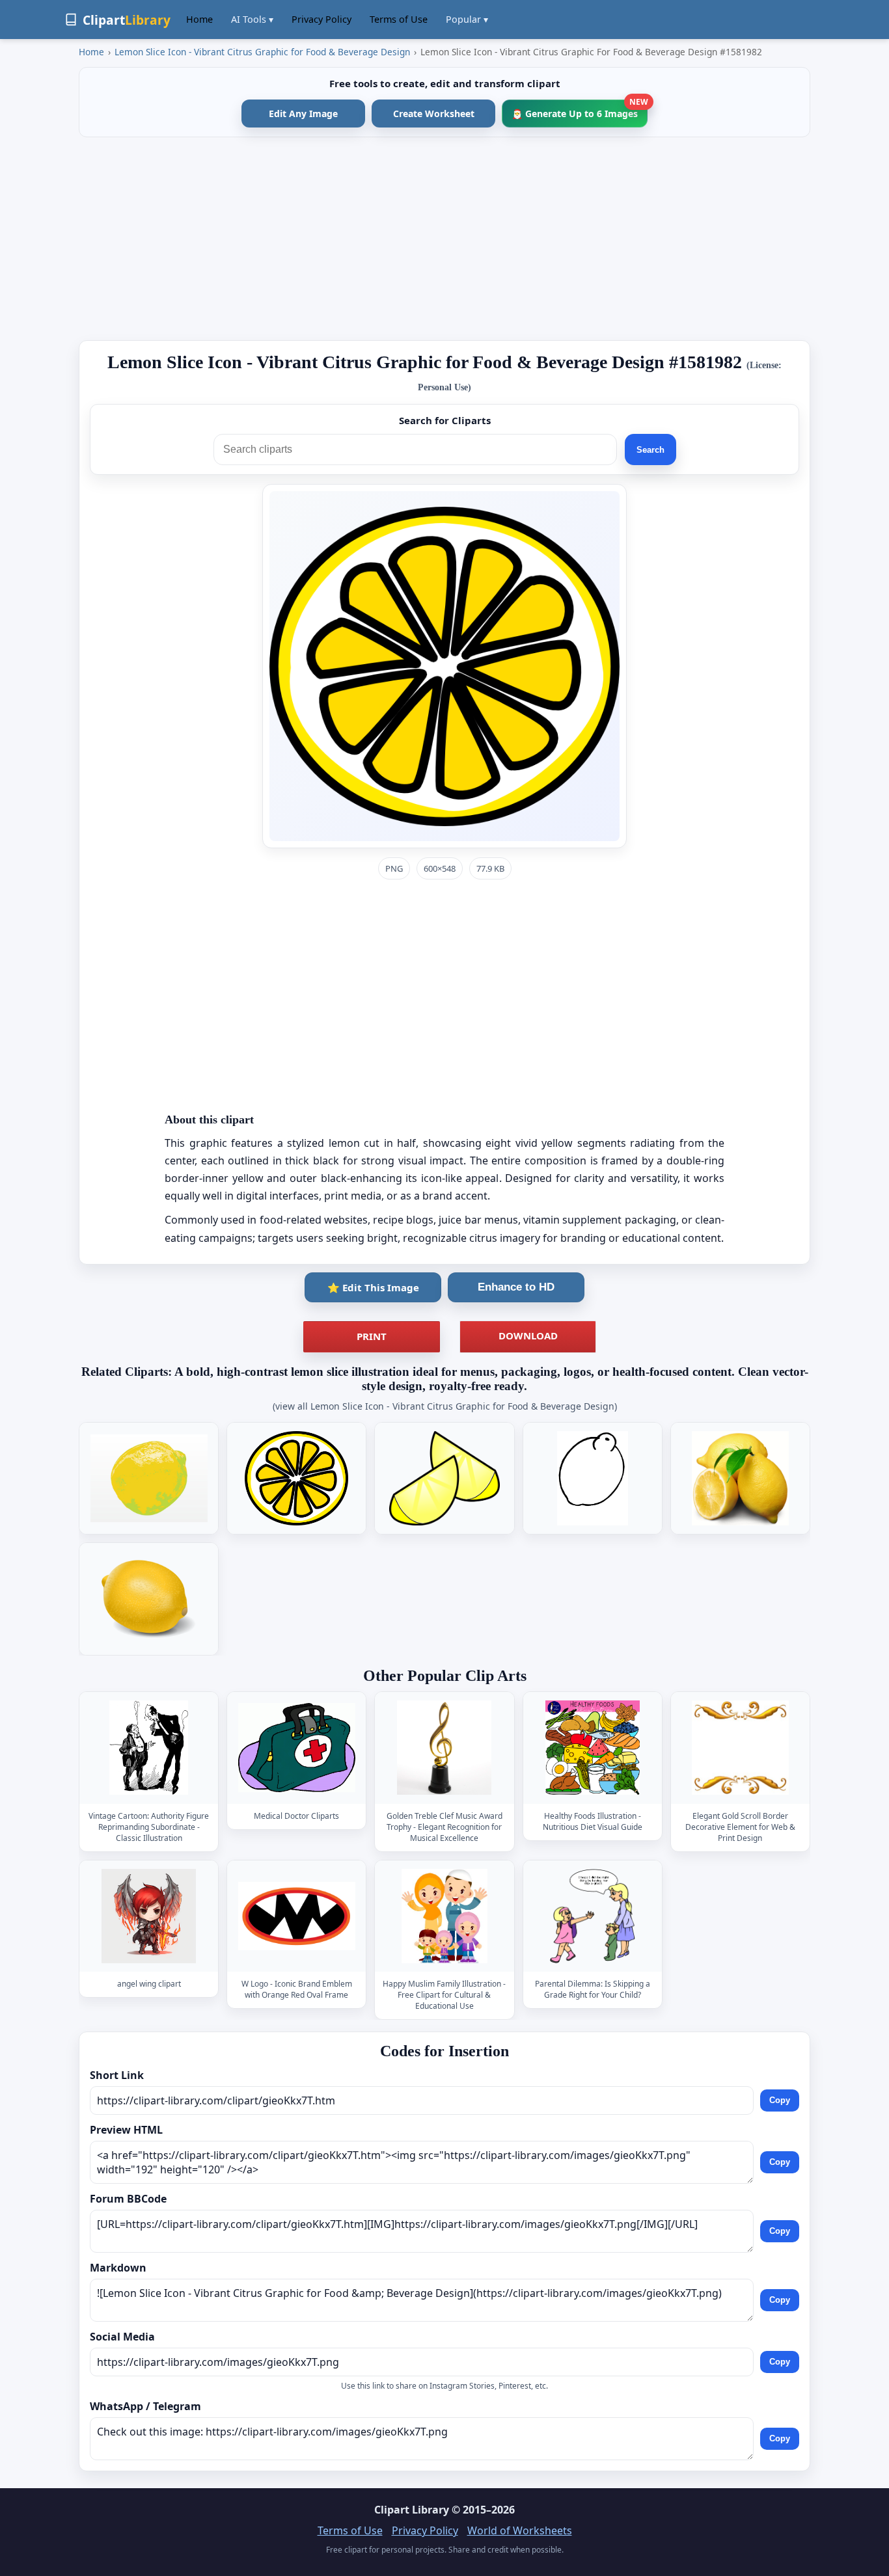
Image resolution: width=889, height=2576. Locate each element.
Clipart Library (412, 2510)
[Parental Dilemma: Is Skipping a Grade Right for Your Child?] (592, 1916)
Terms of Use (399, 19)
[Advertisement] (444, 239)
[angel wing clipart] (149, 1916)
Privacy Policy (321, 19)
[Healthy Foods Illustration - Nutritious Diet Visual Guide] (592, 1748)
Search (650, 450)
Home (199, 19)
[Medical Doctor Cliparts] (297, 1748)
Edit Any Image (303, 114)
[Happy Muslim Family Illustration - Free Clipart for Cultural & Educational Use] (444, 1916)
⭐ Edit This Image (373, 1287)
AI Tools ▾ (252, 19)
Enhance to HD (516, 1287)
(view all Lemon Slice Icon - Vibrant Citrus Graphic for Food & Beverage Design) (445, 1406)
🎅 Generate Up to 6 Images (580, 110)
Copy (780, 2101)
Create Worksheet (434, 114)
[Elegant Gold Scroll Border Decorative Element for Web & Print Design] (740, 1748)
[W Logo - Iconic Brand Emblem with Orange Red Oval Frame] (297, 1916)
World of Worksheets (520, 2530)
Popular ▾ (467, 19)
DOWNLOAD (528, 1335)
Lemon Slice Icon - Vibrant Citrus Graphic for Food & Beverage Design (262, 52)
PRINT (372, 1336)
